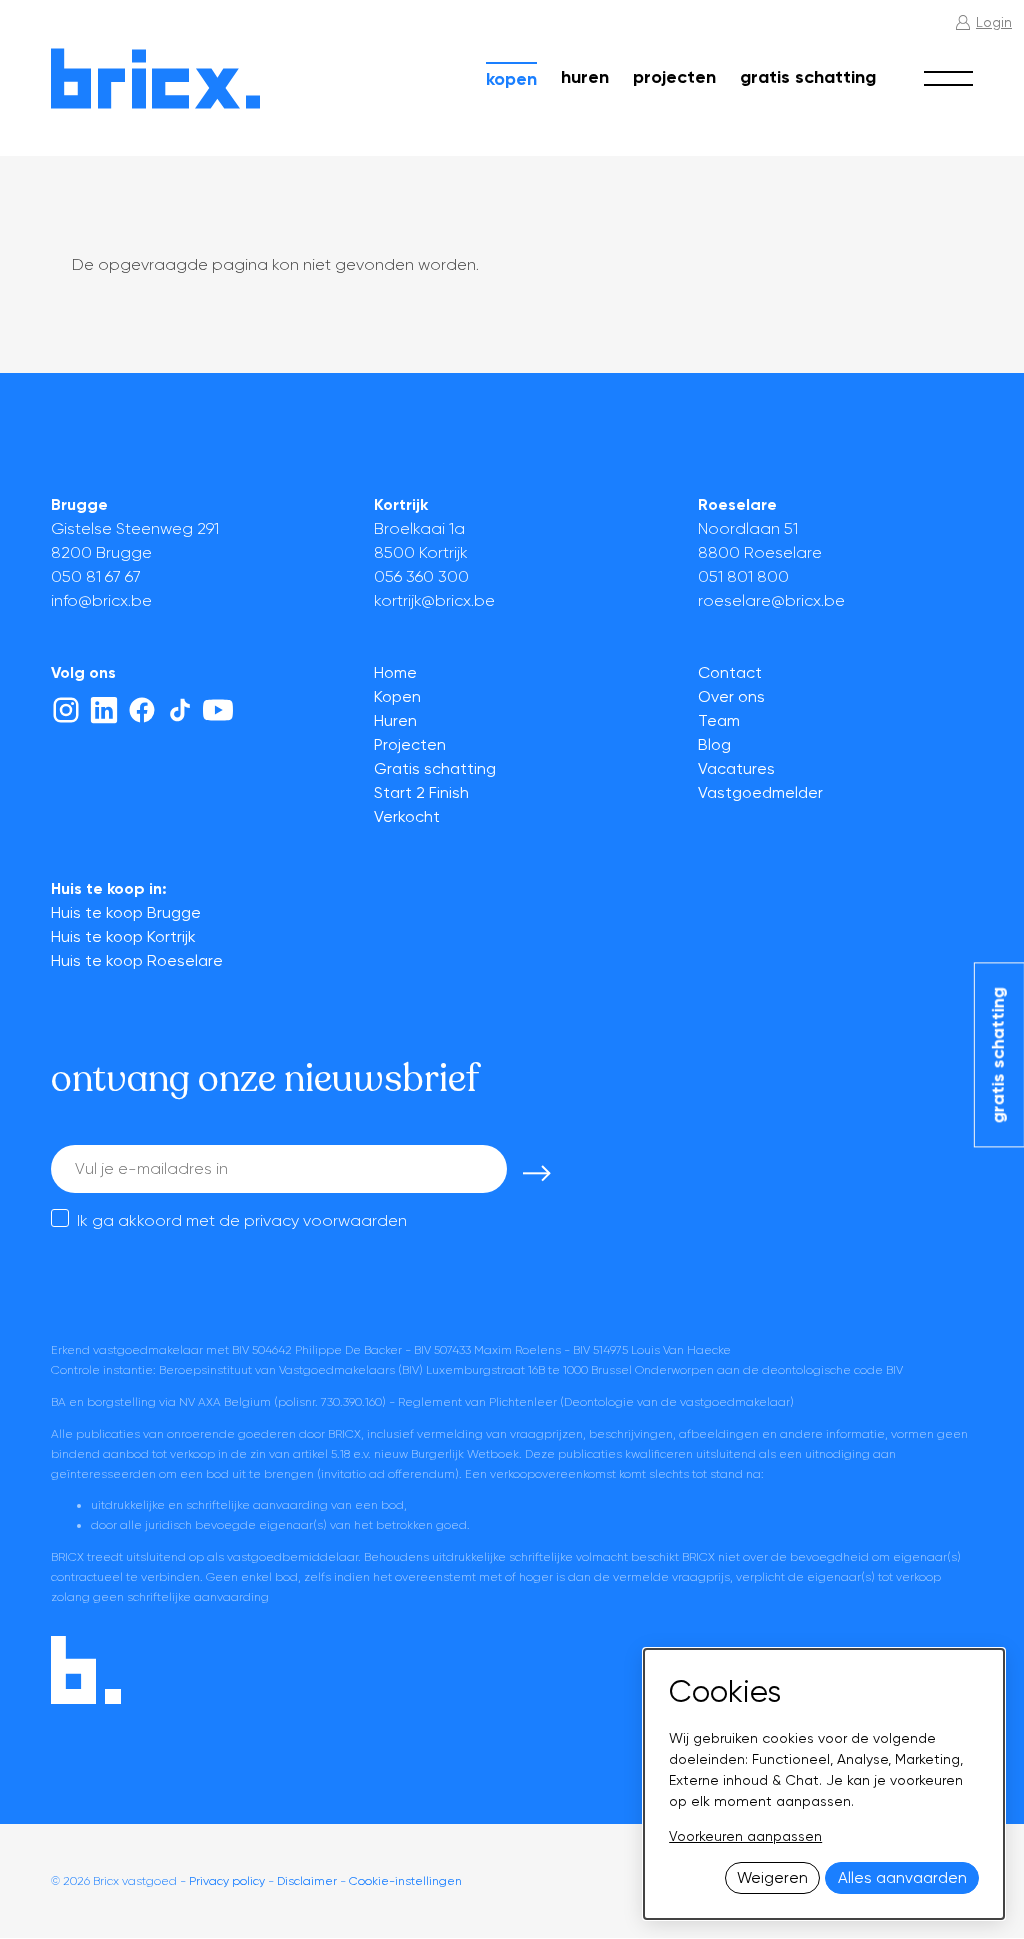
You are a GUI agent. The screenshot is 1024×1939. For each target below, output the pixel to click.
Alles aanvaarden (902, 1878)
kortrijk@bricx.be (434, 600)
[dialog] (824, 1784)
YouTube (218, 710)
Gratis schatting (808, 77)
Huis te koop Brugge (126, 912)
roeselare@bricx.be (771, 600)
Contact (730, 672)
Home (395, 672)
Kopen (511, 79)
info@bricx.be (101, 600)
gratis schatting (998, 1055)
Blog (714, 744)
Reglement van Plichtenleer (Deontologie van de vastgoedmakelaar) (596, 1402)
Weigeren (772, 1878)
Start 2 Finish (421, 792)
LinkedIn (104, 710)
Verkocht (407, 816)
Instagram (66, 710)
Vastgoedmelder (760, 792)
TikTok (180, 710)
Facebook (142, 710)
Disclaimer (307, 1881)
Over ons (731, 696)
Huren (585, 77)
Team (719, 720)
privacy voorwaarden (325, 1220)
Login (994, 22)
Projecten (674, 77)
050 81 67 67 (96, 576)
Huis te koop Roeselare (137, 960)
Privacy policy (227, 1881)
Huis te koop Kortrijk (123, 936)
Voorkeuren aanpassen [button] (745, 1836)
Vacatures (736, 768)
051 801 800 (743, 576)
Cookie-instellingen (405, 1881)
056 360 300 (421, 576)
